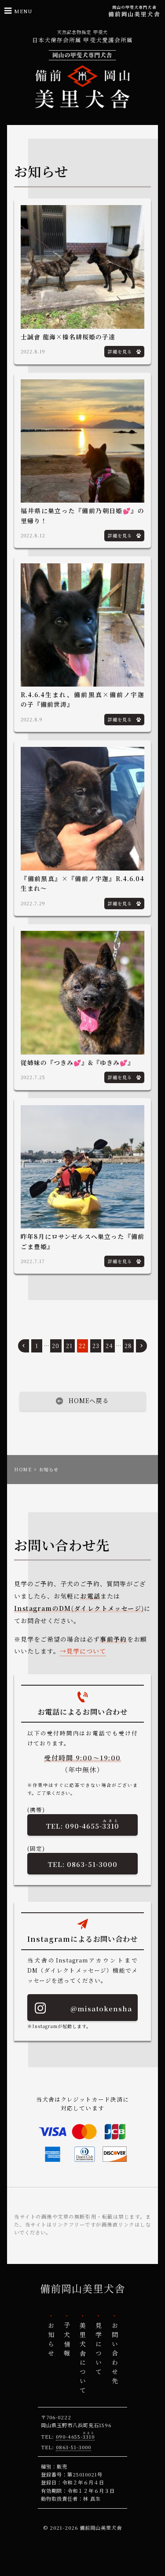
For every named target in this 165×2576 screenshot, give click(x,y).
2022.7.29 (33, 903)
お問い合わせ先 (114, 2354)
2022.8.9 (32, 719)
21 (69, 1346)
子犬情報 (67, 2341)
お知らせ (51, 2341)
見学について (86, 1651)
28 (128, 1346)
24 (109, 1346)
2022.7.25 (33, 1077)
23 (96, 1346)
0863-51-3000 (92, 1864)
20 (56, 1346)
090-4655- (92, 1824)
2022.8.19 (33, 351)
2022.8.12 (33, 535)
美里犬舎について (83, 2359)
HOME (23, 1469)
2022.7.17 (33, 1261)
